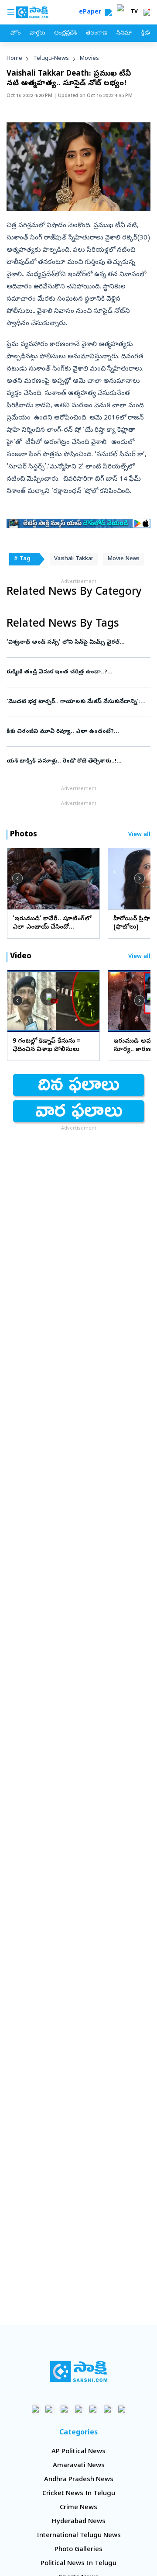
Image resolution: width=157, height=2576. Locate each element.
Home (14, 59)
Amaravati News (79, 2466)
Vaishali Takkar (74, 559)
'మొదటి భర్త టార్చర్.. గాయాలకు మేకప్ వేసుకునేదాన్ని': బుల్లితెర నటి (76, 702)
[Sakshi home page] (79, 2371)
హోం (15, 33)
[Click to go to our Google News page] (122, 2409)
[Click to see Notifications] (147, 12)
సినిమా (124, 33)
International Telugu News (79, 2536)
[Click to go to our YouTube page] (93, 2409)
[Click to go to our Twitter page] (64, 2409)
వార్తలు (37, 33)
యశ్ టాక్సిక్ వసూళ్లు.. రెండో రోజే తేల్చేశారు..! (78, 761)
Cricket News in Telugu (79, 2494)
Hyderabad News (79, 2522)
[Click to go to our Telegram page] (108, 2409)
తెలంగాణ (97, 33)
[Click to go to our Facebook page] (36, 2409)
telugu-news (51, 59)
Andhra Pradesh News (79, 2480)
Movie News (123, 559)
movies (89, 59)
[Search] (108, 12)
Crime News (78, 2508)
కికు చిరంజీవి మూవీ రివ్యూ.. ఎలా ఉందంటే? (76, 732)
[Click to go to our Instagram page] (79, 2409)
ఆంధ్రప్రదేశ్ (65, 33)
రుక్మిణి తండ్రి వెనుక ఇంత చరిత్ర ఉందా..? (76, 672)
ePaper (92, 12)
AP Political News (78, 2452)
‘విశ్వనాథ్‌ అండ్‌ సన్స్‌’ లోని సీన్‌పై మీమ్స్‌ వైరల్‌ (78, 643)
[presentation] (17, 878)
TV (134, 12)
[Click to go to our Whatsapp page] (50, 2409)
